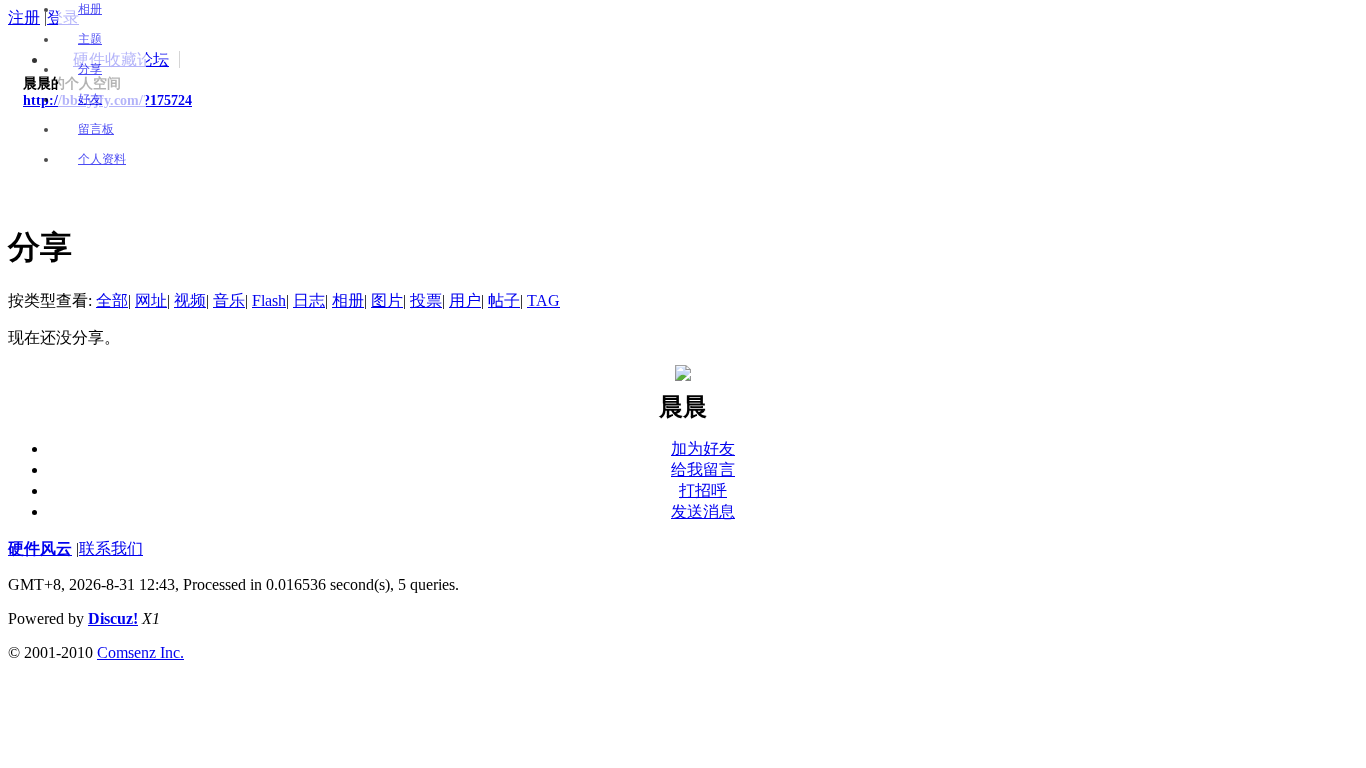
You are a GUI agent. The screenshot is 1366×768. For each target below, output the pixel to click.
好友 (90, 99)
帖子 (504, 300)
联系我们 (111, 548)
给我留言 (703, 469)
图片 (387, 300)
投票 (426, 300)
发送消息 (703, 511)
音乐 (229, 300)
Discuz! (113, 618)
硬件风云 (40, 548)
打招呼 (703, 490)
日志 (309, 300)
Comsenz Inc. (140, 652)
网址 (151, 300)
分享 (90, 69)
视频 (190, 300)
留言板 (96, 129)
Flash (269, 300)
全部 (112, 300)
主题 (90, 39)
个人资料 (102, 159)
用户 (465, 300)
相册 (90, 9)
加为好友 (703, 448)
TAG (543, 300)
